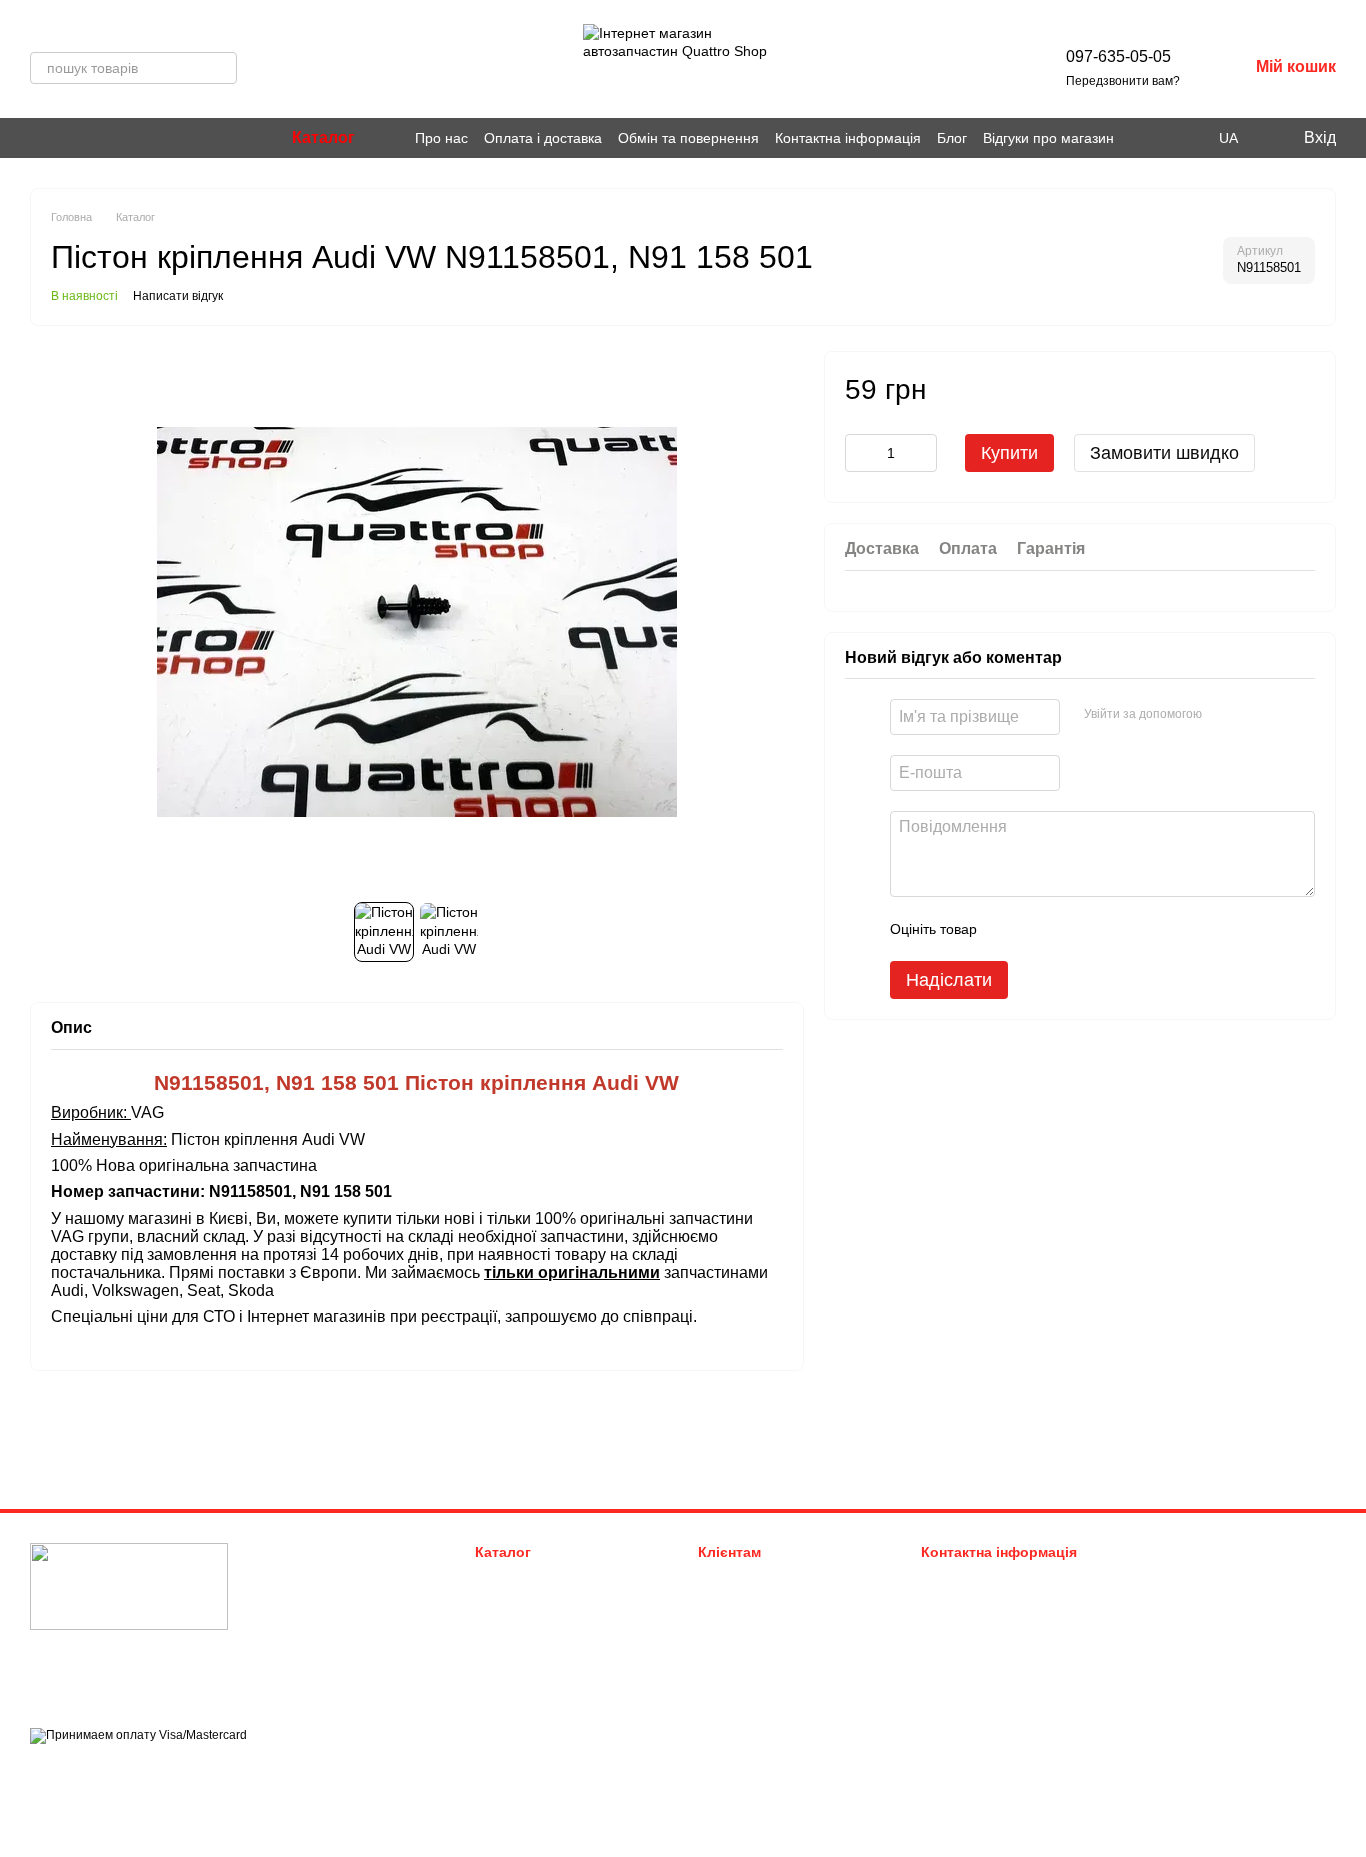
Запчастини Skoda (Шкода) (556, 1628)
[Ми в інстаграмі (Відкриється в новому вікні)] (38, 138)
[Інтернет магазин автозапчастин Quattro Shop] (129, 1586)
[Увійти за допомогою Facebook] (1224, 714)
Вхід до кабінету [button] (748, 1578)
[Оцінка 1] (1010, 929)
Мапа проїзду (1176, 1674)
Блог (952, 138)
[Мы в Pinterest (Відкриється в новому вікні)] (62, 138)
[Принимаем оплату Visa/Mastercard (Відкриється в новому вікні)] (138, 1735)
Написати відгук (178, 296)
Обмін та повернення (688, 138)
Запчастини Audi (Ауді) (544, 1578)
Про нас (441, 138)
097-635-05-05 (1118, 56)
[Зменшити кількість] (860, 452)
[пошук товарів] (221, 68)
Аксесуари (507, 1678)
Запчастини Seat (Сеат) (546, 1653)
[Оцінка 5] (1138, 929)
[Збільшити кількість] (922, 452)
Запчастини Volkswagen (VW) (563, 1603)
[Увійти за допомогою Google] (1256, 714)
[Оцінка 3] (1074, 929)
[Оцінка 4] (1106, 929)
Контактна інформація (848, 138)
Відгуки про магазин (1048, 138)
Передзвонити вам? (1123, 81)
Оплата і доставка (543, 138)
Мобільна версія (96, 1771)
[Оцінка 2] (1042, 929)
